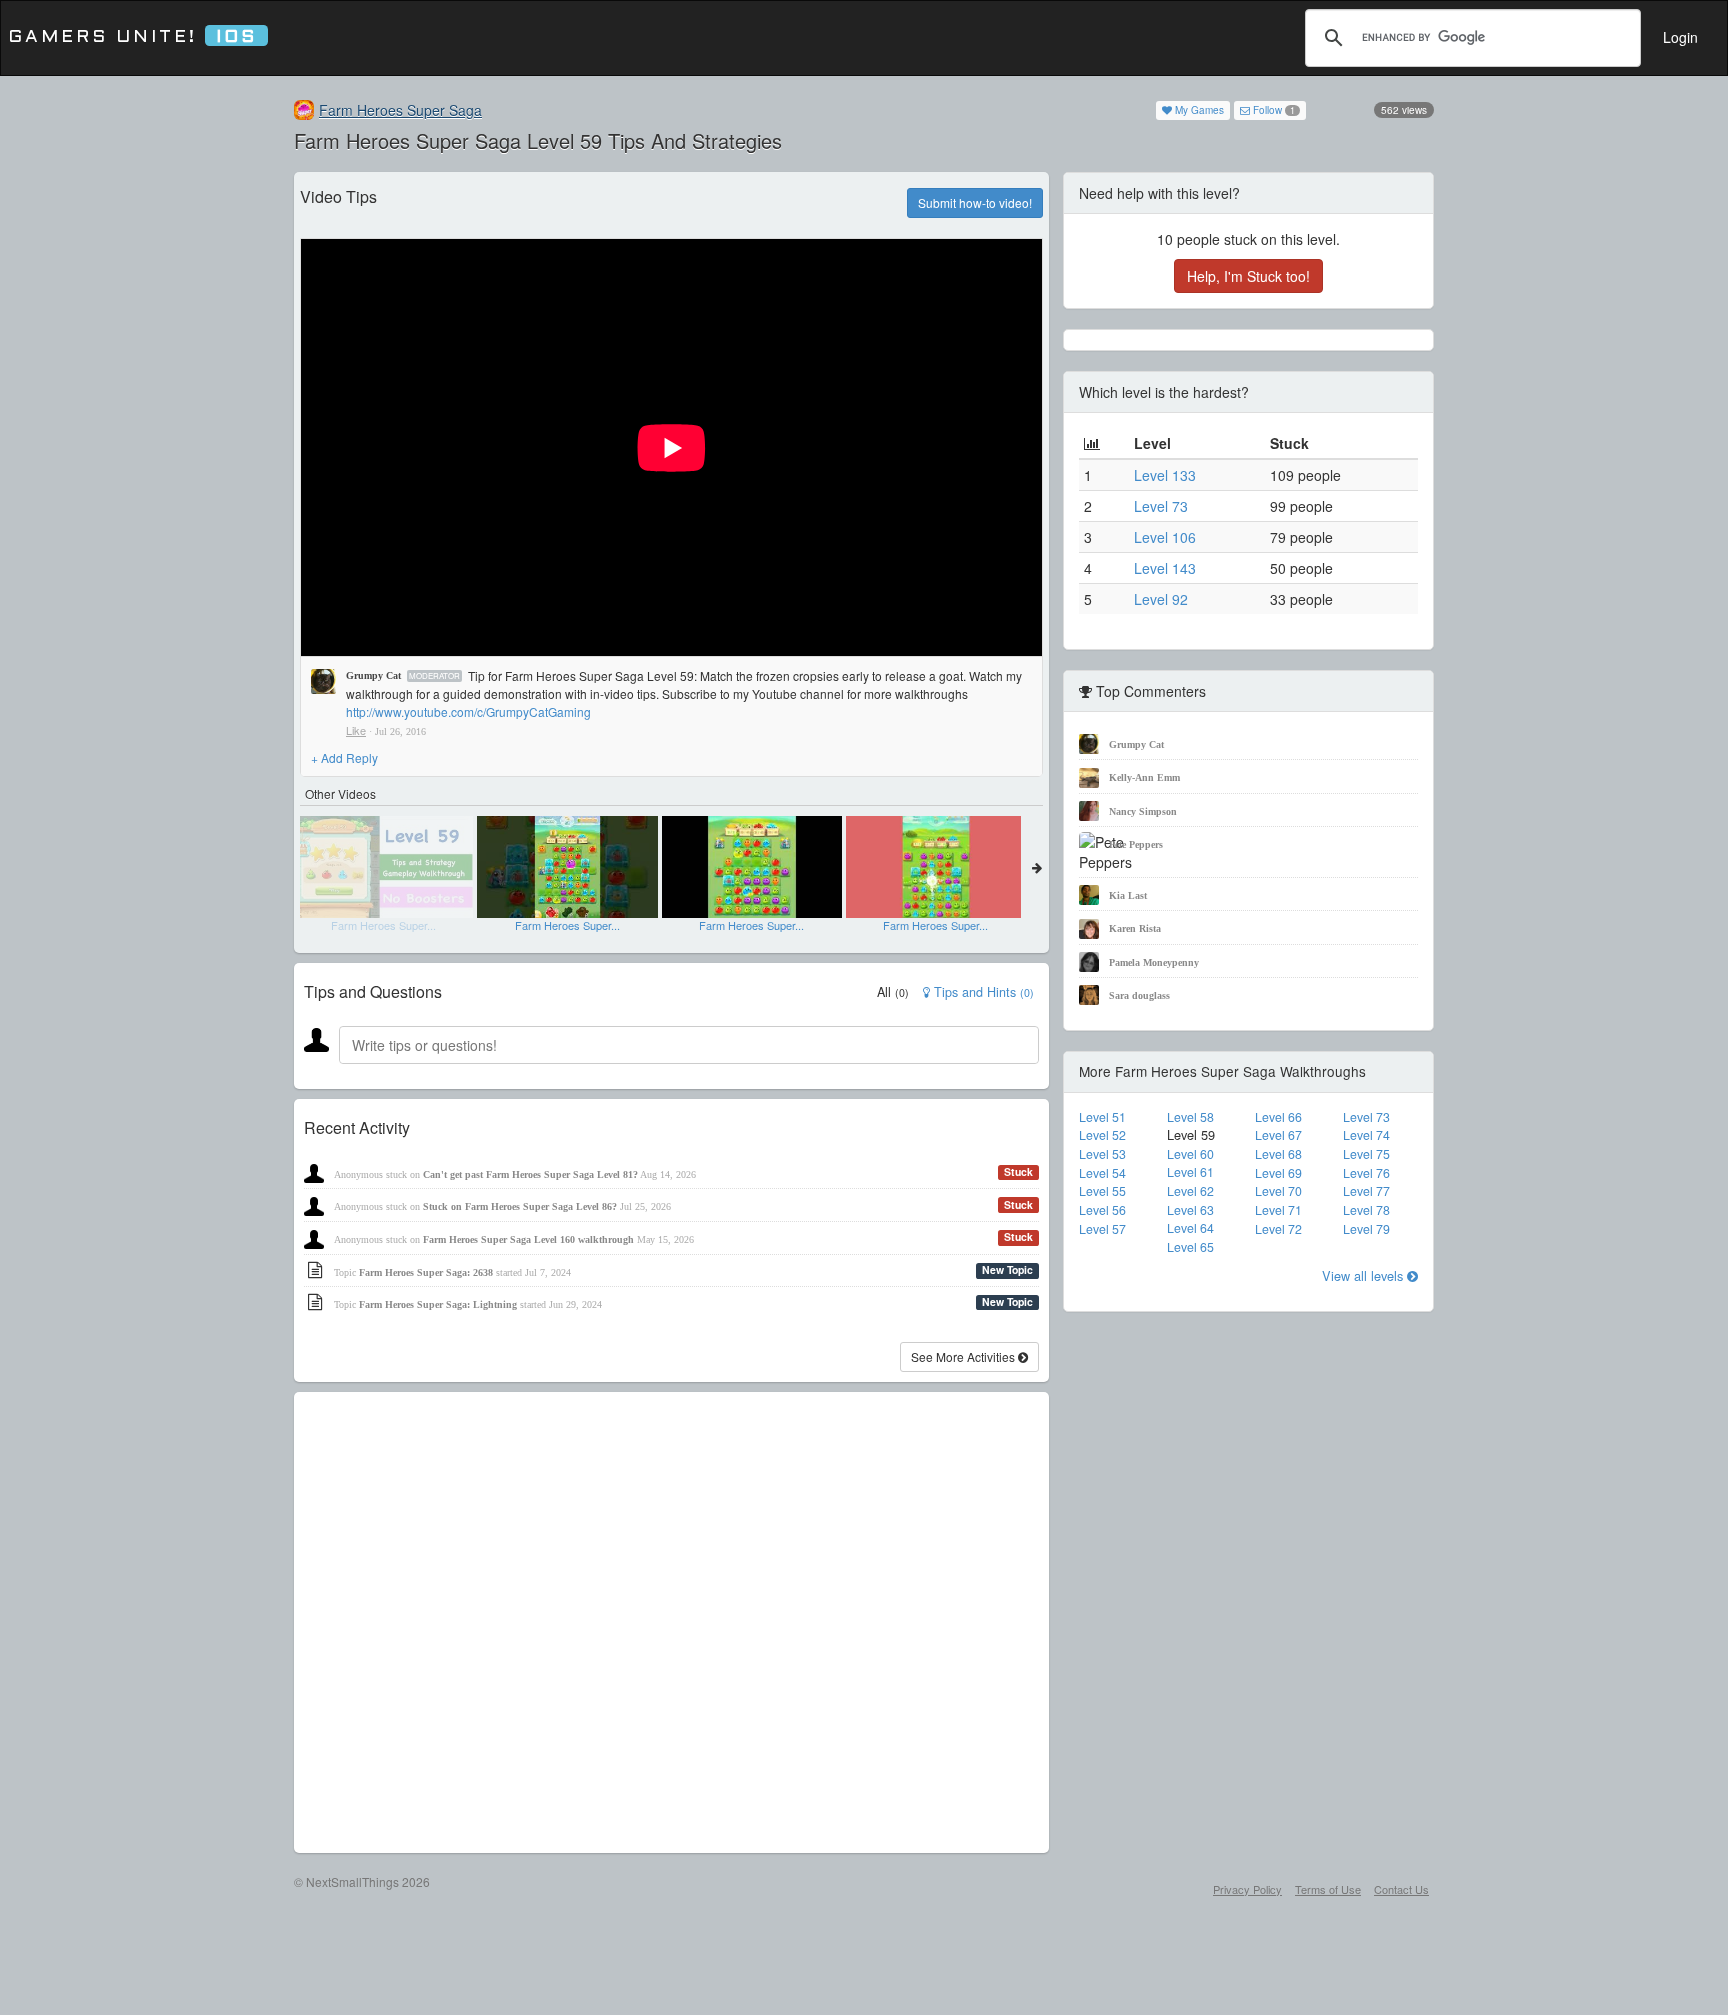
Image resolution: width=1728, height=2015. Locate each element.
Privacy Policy (1247, 1889)
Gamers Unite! (132, 37)
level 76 (1366, 1173)
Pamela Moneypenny (1154, 962)
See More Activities (964, 1356)
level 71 (1278, 1210)
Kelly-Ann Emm (1144, 777)
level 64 (1190, 1228)
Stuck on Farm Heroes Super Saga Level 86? (520, 1206)
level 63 (1190, 1210)
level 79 (1366, 1229)
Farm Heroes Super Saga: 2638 (426, 1272)
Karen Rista (1135, 928)
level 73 (1161, 506)
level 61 (1190, 1172)
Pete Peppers (1136, 844)
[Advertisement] (671, 1622)
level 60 (1190, 1154)
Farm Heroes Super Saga (400, 110)
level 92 (1161, 599)
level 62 (1190, 1191)
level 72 (1278, 1229)
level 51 (1102, 1117)
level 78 (1366, 1210)
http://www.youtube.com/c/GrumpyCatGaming (468, 711)
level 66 (1278, 1117)
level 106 (1165, 537)
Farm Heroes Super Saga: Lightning (438, 1304)
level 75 (1366, 1154)
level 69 (1278, 1173)
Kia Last (1128, 895)
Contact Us (1401, 1889)
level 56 (1102, 1210)
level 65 (1190, 1247)
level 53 (1102, 1154)
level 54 (1102, 1173)
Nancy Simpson (1143, 811)
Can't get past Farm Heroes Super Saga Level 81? (530, 1174)
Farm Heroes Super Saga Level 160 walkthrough (528, 1239)
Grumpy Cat (373, 675)
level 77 (1366, 1191)
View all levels (1364, 1275)
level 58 (1190, 1117)
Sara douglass (1139, 995)
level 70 (1278, 1191)
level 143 (1165, 568)
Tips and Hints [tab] (982, 992)
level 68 (1278, 1154)
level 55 (1102, 1191)
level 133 (1165, 475)
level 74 (1366, 1135)
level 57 (1102, 1229)
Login (1680, 37)
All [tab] (893, 992)
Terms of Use (1328, 1889)
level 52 (1102, 1135)
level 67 (1278, 1135)
